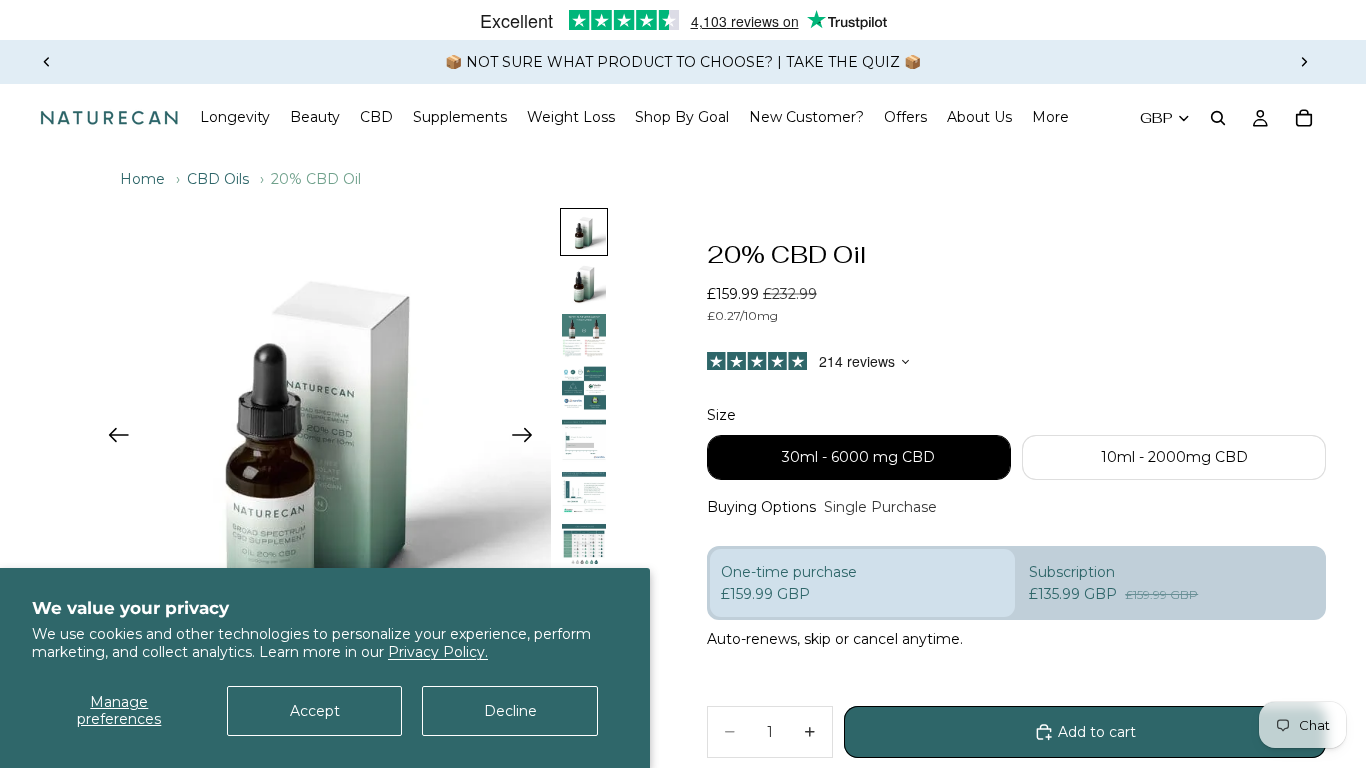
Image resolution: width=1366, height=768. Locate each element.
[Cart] (1304, 118)
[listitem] (1050, 118)
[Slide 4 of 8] (584, 388)
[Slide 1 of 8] (584, 232)
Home (142, 179)
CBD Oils (218, 179)
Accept (315, 711)
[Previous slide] (47, 62)
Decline (510, 711)
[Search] (1218, 118)
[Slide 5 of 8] (584, 440)
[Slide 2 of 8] (584, 284)
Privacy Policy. (438, 652)
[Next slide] (1304, 62)
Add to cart (1097, 732)
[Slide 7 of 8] (584, 544)
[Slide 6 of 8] (584, 492)
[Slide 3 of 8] (584, 336)
